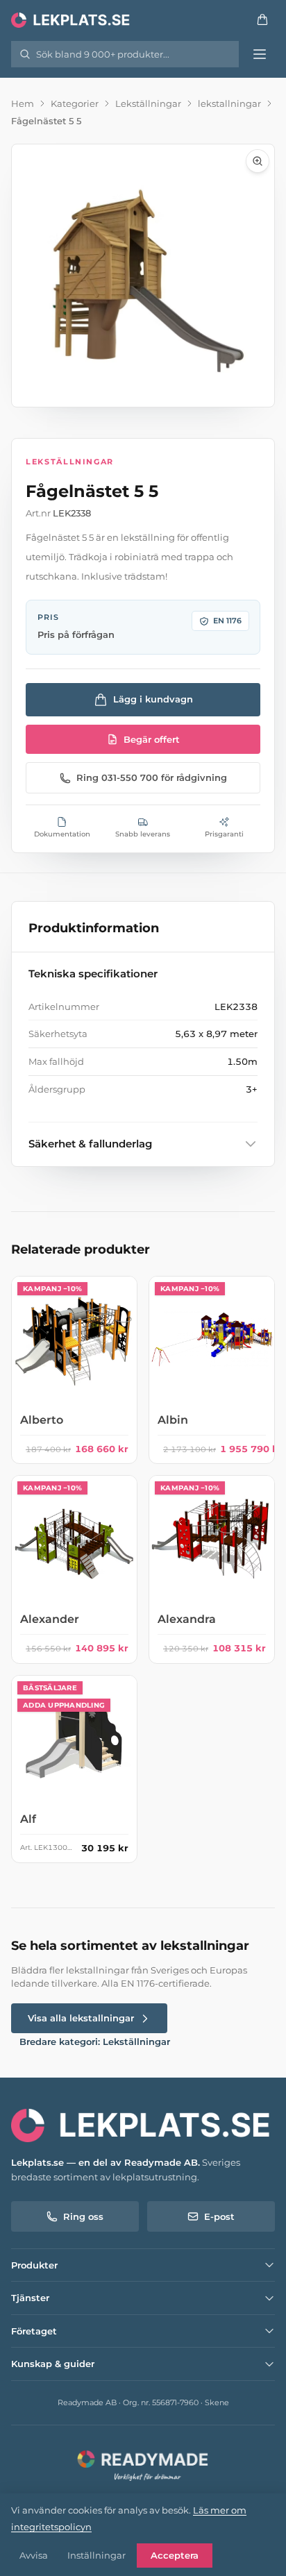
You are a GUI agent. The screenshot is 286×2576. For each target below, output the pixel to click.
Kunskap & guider (53, 2364)
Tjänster (30, 2298)
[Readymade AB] (143, 2464)
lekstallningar (229, 103)
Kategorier (75, 103)
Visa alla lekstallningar (81, 2018)
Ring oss (83, 2216)
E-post (219, 2216)
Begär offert (152, 739)
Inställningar (96, 2555)
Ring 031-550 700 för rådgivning (152, 777)
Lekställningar (148, 103)
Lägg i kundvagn (153, 699)
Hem (23, 103)
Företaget (34, 2331)
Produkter (34, 2265)
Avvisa (34, 2555)
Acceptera (175, 2555)
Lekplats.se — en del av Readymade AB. (106, 2162)
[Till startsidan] (71, 19)
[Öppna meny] (260, 54)
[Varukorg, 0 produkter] (262, 19)
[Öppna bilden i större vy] (143, 276)
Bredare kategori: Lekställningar (95, 2042)
